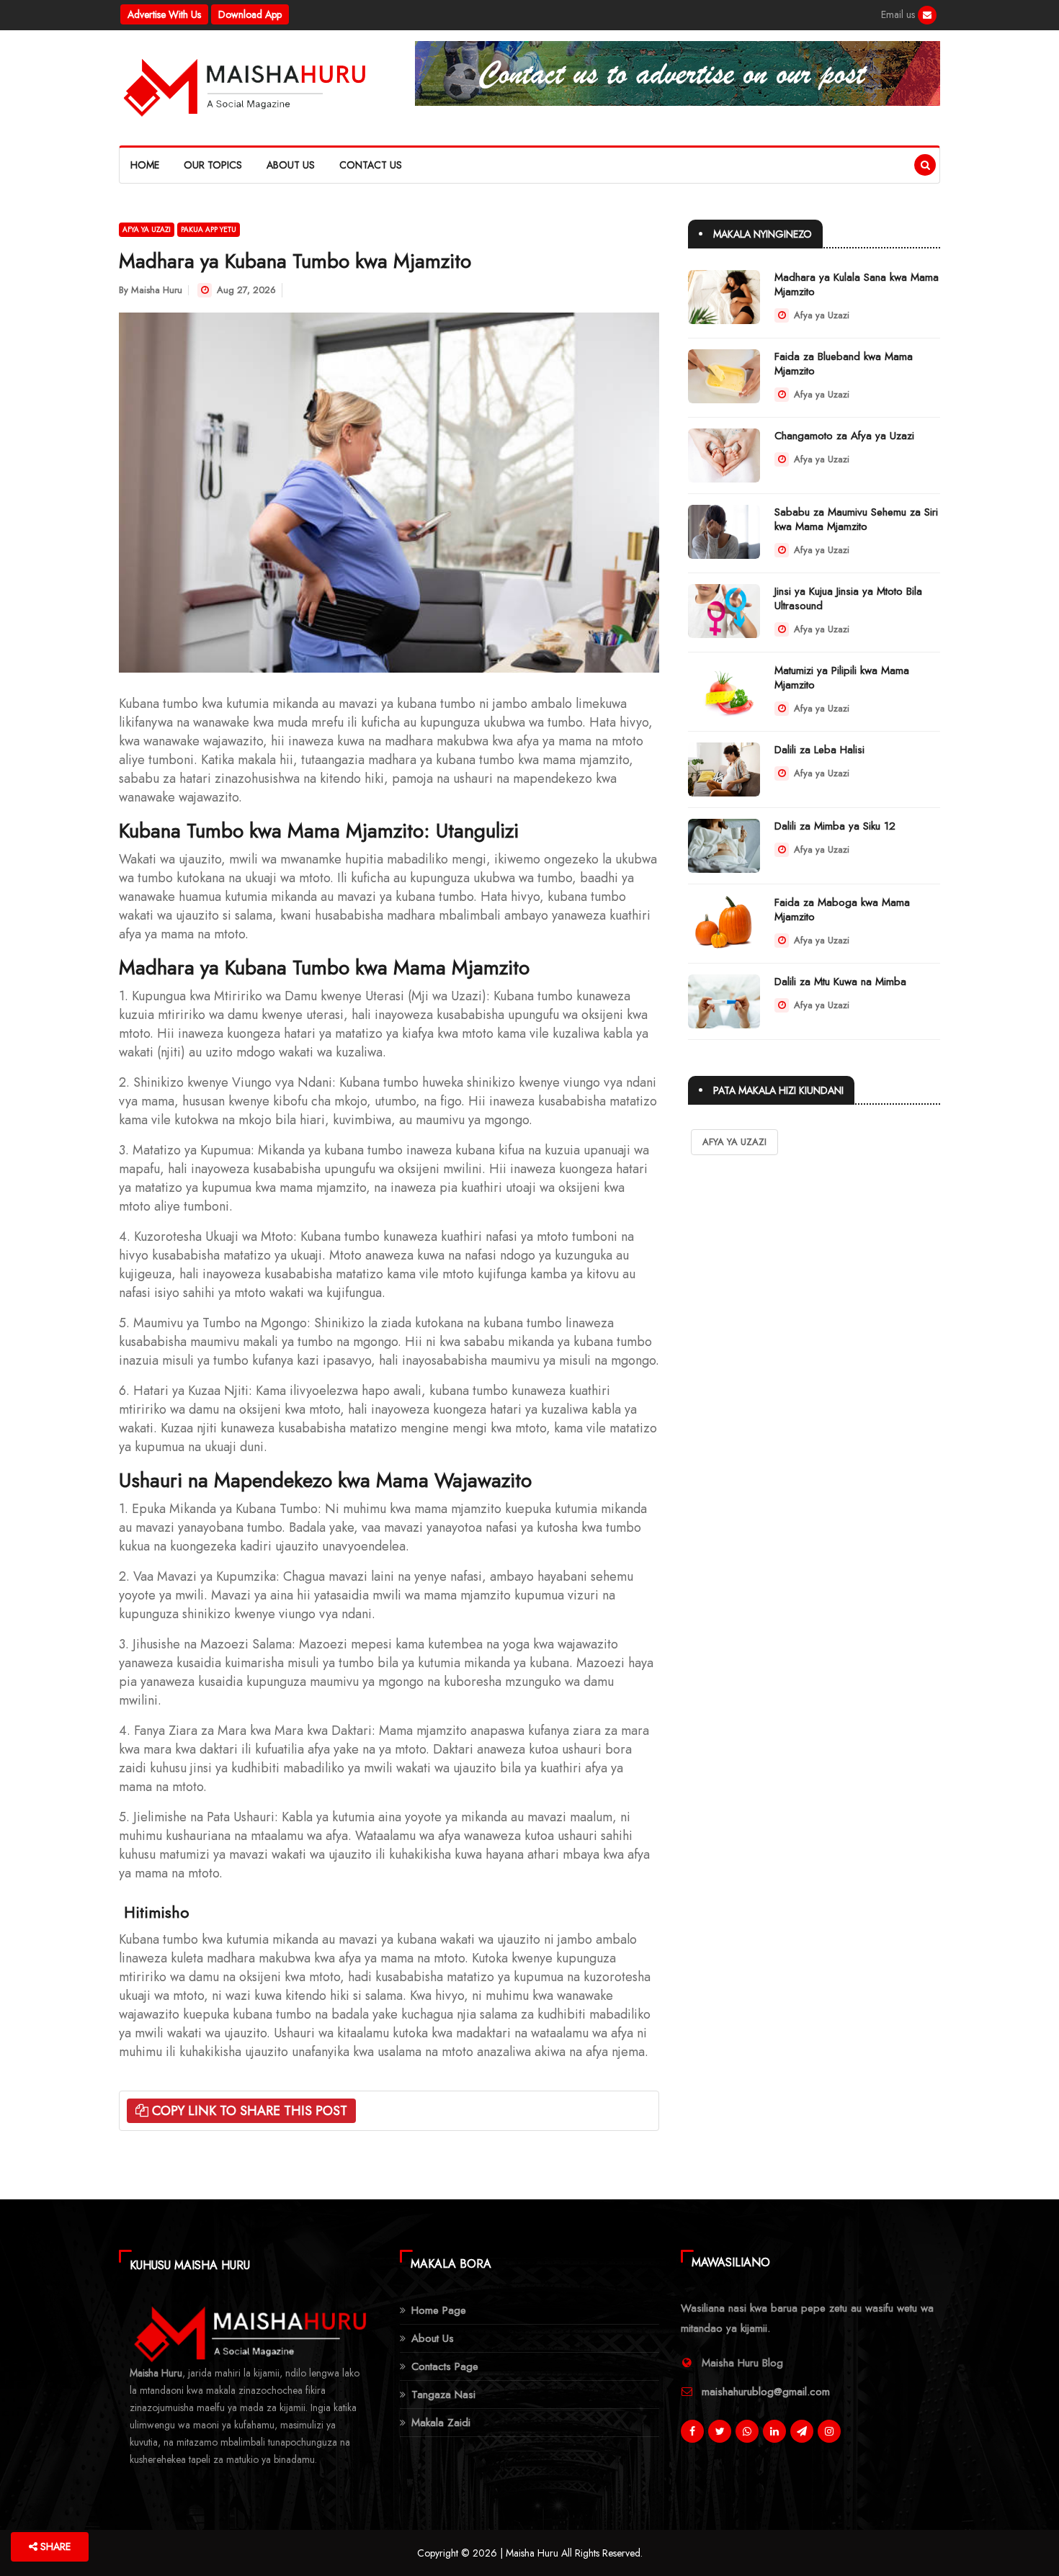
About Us (291, 165)
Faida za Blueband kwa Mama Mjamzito (844, 364)
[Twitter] (720, 2431)
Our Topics (213, 165)
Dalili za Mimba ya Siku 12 (835, 826)
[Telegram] (802, 2431)
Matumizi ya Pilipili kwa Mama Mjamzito (842, 678)
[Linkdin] (774, 2431)
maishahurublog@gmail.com (766, 2392)
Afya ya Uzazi (147, 229)
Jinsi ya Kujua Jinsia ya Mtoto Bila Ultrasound (848, 598)
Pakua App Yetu (209, 229)
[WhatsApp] (747, 2431)
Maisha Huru (157, 290)
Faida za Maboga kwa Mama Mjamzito (842, 910)
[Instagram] (829, 2431)
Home (145, 165)
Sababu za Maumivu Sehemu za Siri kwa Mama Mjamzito (856, 519)
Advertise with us (164, 14)
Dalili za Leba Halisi (819, 750)
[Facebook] (927, 15)
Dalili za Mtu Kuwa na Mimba (840, 982)
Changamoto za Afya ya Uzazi (844, 436)
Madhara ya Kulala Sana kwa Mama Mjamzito (857, 284)
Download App (250, 14)
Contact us (371, 165)
